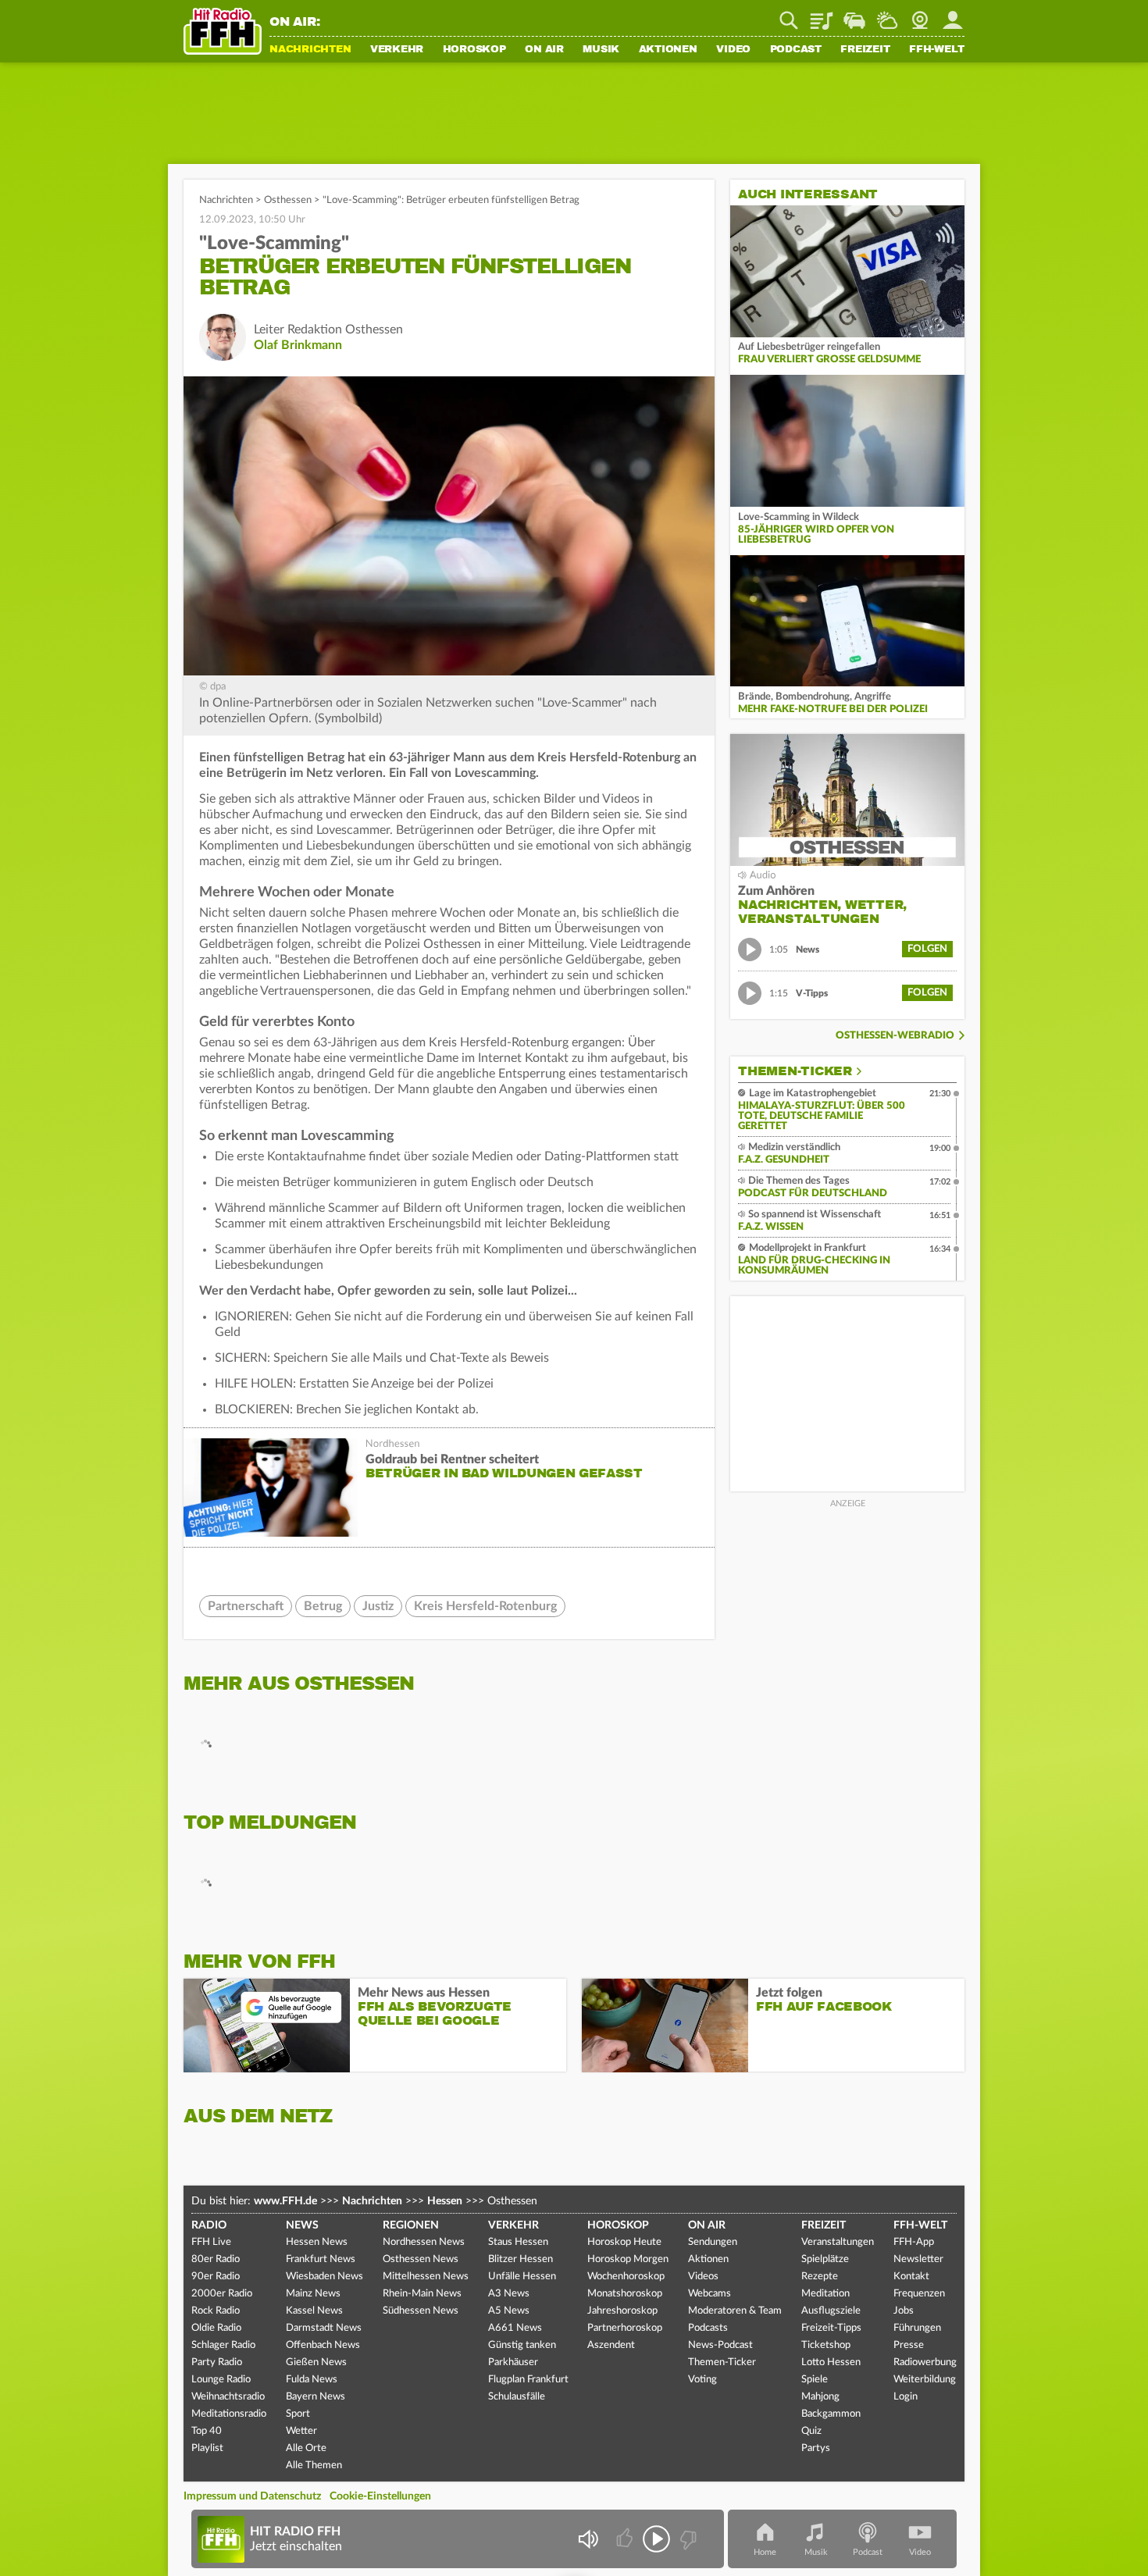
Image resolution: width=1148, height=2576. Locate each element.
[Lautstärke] (588, 2539)
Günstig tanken (522, 2345)
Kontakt (911, 2277)
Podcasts (708, 2328)
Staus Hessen (518, 2242)
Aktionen (668, 50)
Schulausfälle (517, 2397)
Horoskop (474, 50)
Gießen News (316, 2362)
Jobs (904, 2311)
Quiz (811, 2431)
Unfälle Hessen (522, 2277)
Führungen (917, 2328)
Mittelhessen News (426, 2277)
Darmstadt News (324, 2328)
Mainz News (313, 2294)
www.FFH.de (285, 2201)
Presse (909, 2345)
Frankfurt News (321, 2259)
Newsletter (918, 2259)
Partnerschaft (246, 1606)
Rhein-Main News (422, 2294)
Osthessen (288, 200)
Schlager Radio (223, 2345)
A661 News (515, 2328)
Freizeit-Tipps (831, 2328)
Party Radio (217, 2362)
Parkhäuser (513, 2362)
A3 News (509, 2294)
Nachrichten (310, 50)
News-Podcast (720, 2345)
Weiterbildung (925, 2380)
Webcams (709, 2294)
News (302, 2225)
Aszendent (611, 2345)
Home (765, 2552)
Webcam (920, 15)
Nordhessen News (424, 2242)
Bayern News (316, 2397)
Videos (703, 2277)
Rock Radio (216, 2311)
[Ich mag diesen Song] (626, 2539)
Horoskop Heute (624, 2242)
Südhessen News (421, 2311)
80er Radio (216, 2259)
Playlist (822, 15)
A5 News (509, 2311)
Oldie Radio (216, 2328)
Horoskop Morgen (628, 2259)
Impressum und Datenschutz (252, 2496)
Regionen (411, 2225)
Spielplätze (825, 2259)
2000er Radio (222, 2294)
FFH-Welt (937, 50)
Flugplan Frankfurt (528, 2380)
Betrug (323, 1606)
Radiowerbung (925, 2362)
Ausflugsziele (831, 2311)
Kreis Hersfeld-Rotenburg (485, 1606)
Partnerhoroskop (625, 2328)
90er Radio (216, 2277)
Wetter (887, 15)
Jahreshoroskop (622, 2311)
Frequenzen (919, 2294)
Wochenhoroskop (626, 2277)
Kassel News (314, 2311)
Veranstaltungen (838, 2242)
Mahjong (820, 2397)
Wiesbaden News (324, 2277)
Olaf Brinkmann (298, 345)
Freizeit (865, 50)
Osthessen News (421, 2259)
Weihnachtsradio (228, 2397)
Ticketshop (826, 2345)
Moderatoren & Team (735, 2311)
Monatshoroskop (625, 2294)
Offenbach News (323, 2345)
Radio (209, 2225)
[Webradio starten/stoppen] (656, 2539)
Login (906, 2397)
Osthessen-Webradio (895, 1036)
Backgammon (831, 2414)
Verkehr (397, 50)
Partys (816, 2448)
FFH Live (211, 2242)
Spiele (815, 2380)
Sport (298, 2414)
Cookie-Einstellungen (380, 2496)
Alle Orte (306, 2448)
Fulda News (312, 2380)
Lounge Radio (221, 2380)
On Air (544, 50)
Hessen (445, 2201)
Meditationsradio (229, 2414)
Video (733, 50)
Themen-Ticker (795, 1071)
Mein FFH (953, 15)
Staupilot (854, 15)
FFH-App (914, 2242)
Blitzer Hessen (521, 2259)
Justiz (378, 1606)
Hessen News (317, 2242)
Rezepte (820, 2277)
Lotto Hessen (831, 2362)
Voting (702, 2380)
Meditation (825, 2294)
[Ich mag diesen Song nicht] (687, 2539)
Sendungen (713, 2242)
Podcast (796, 50)
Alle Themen (314, 2466)
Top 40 (207, 2431)
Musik (601, 50)
